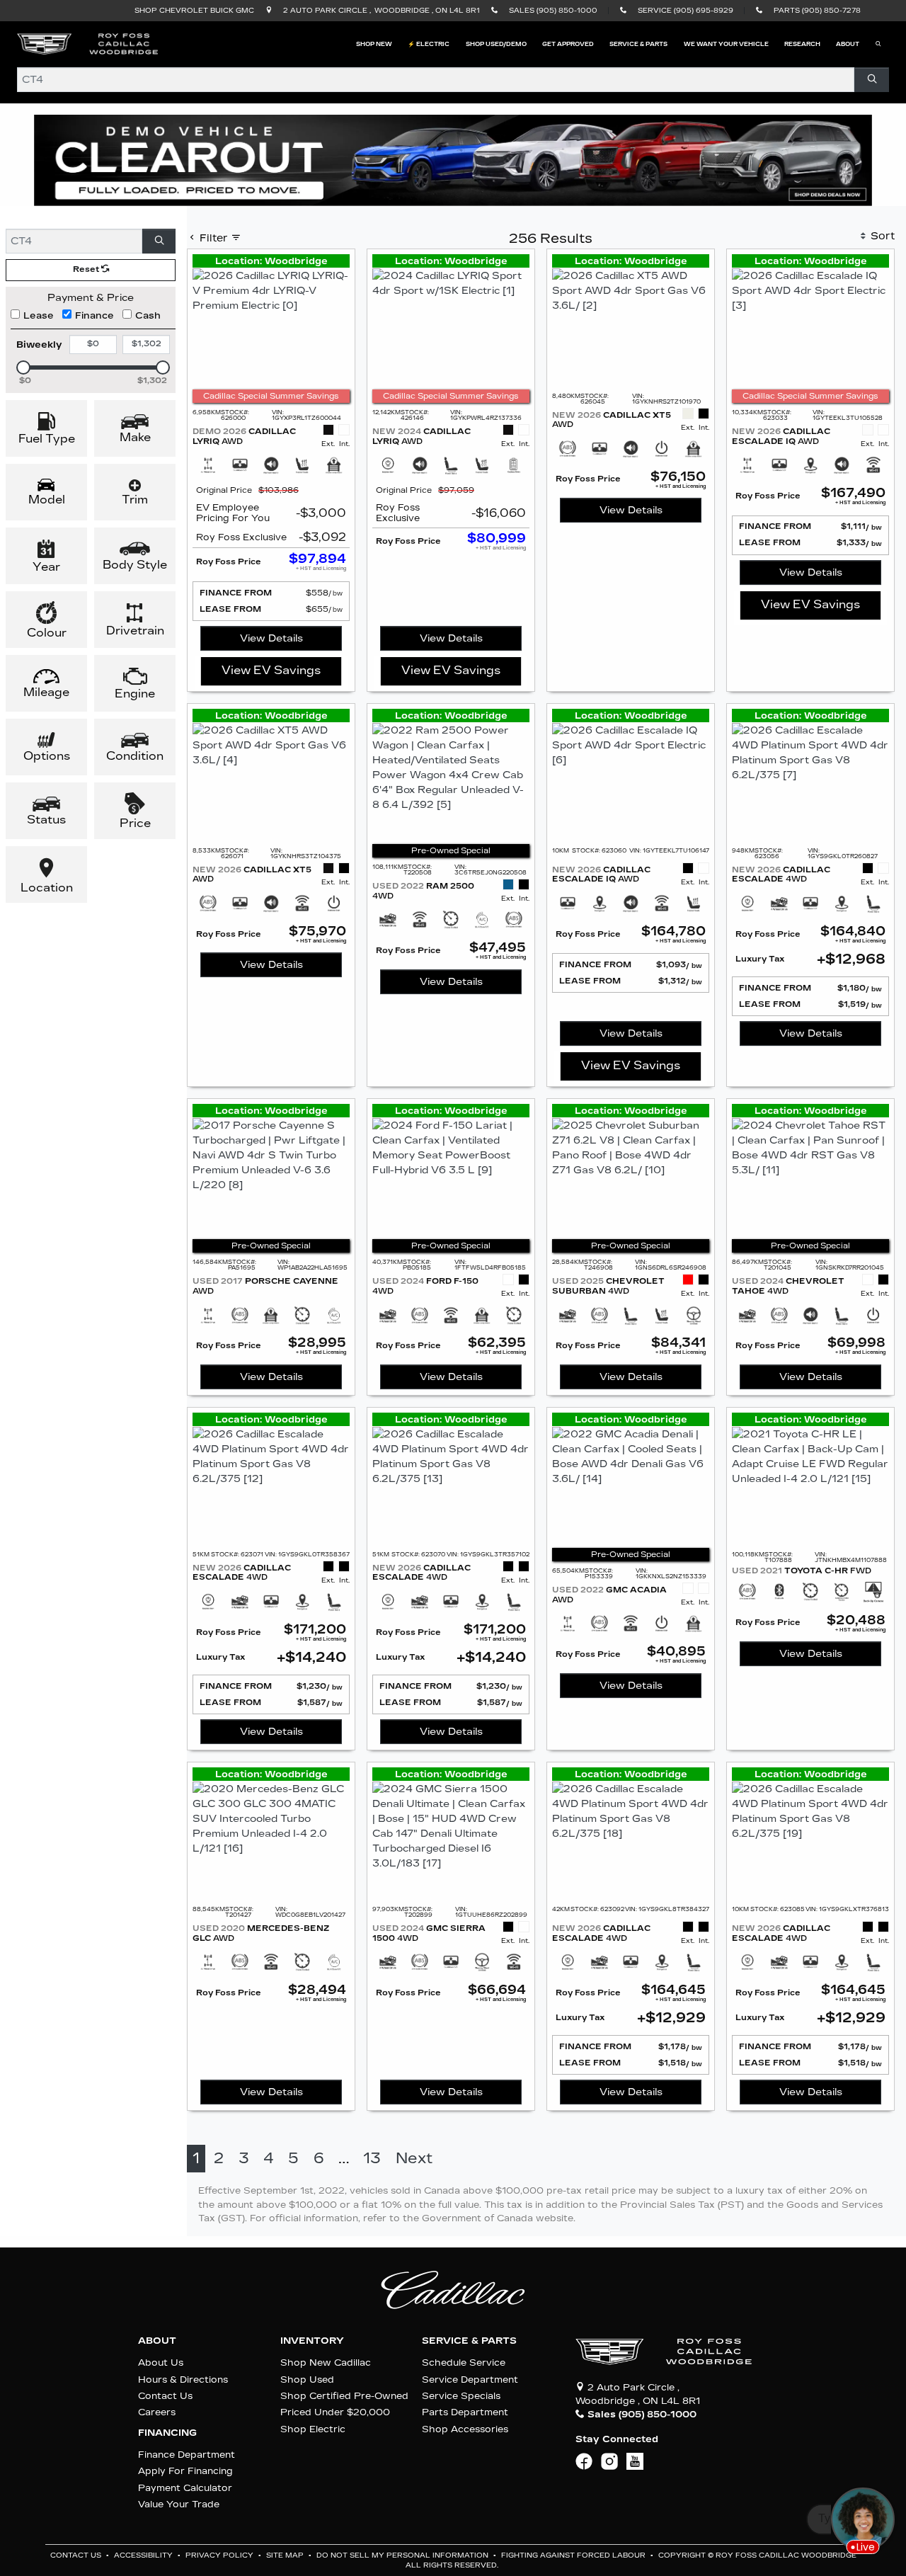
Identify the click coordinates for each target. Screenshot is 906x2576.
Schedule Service (464, 2363)
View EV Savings (271, 670)
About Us (161, 2363)
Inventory (312, 2341)
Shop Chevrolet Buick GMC (194, 11)
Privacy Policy (220, 2555)
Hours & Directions (183, 2380)
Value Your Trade (179, 2504)
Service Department (470, 2380)
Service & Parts (469, 2341)
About (157, 2341)
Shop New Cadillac (326, 2363)
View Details (271, 638)
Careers (157, 2412)
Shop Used (307, 2380)
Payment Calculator (185, 2488)
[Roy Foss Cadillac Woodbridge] (88, 44)
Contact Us (165, 2396)
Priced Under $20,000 (335, 2412)
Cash (148, 315)
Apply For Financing (185, 2471)
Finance (94, 315)
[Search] (872, 80)
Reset (87, 269)
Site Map (286, 2555)
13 (372, 2159)
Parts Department (465, 2412)
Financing (167, 2433)
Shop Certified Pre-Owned (344, 2396)
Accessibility (144, 2555)
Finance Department (187, 2455)
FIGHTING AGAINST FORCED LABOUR (574, 2555)
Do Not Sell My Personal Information (403, 2555)
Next (414, 2159)
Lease (39, 315)
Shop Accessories (465, 2429)
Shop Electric (313, 2429)
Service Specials (461, 2396)
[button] (374, 44)
